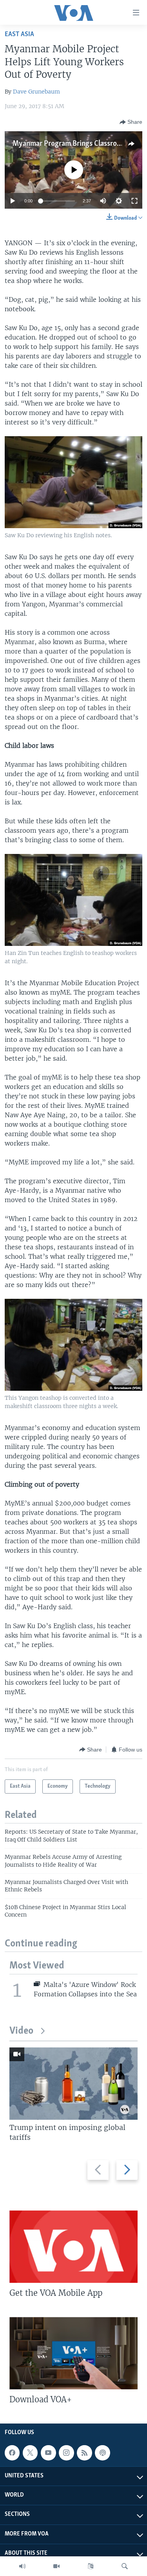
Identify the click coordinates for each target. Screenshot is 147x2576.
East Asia (19, 34)
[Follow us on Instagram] (66, 2453)
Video (21, 2031)
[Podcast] (102, 2453)
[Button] (131, 122)
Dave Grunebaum (36, 92)
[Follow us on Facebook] (12, 2453)
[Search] (125, 2566)
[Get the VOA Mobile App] (73, 2247)
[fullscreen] (134, 201)
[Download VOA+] (73, 2353)
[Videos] (56, 2566)
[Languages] (91, 2566)
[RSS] (84, 2453)
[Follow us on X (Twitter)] (30, 2453)
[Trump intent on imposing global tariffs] (73, 2084)
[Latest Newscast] (22, 2566)
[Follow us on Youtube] (48, 2453)
